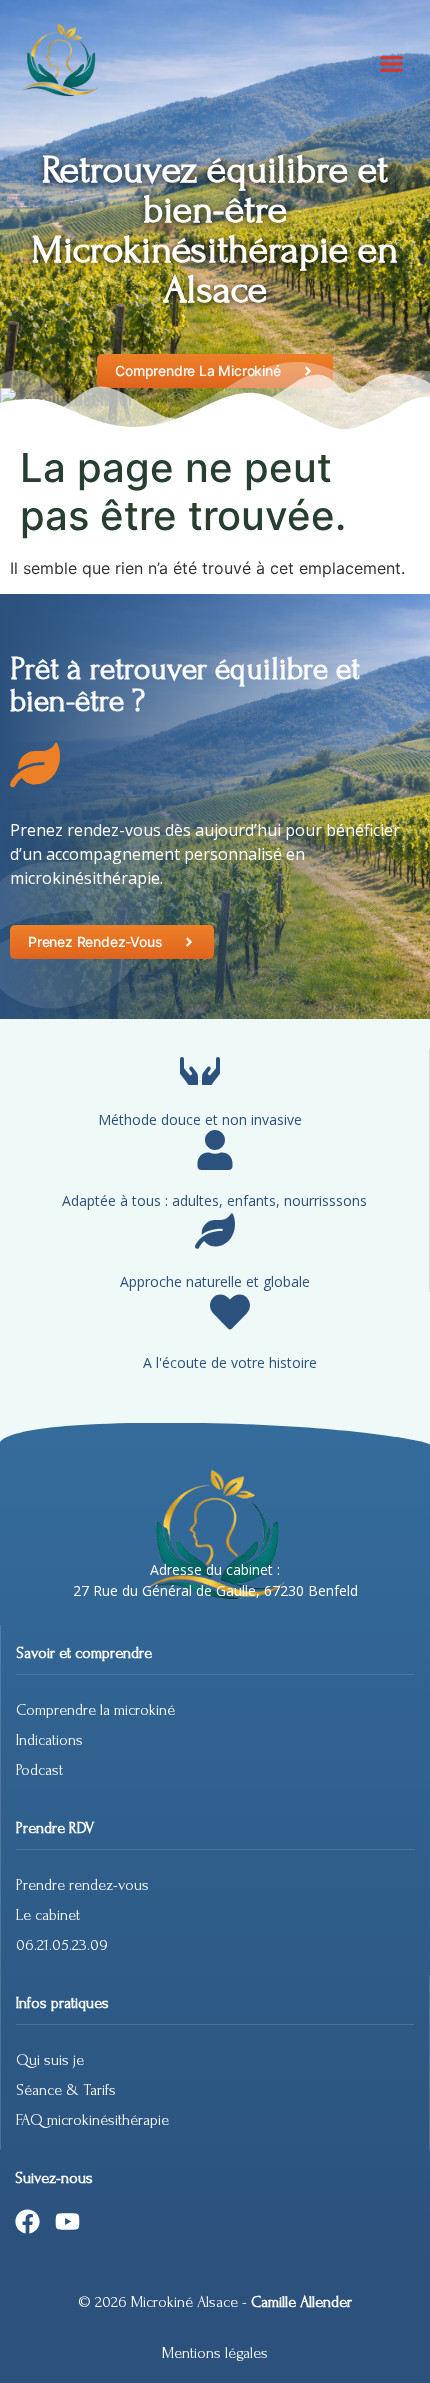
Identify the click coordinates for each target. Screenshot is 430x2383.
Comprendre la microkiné (95, 1710)
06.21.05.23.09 (62, 1945)
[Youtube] (67, 2221)
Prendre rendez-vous (82, 1885)
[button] (392, 63)
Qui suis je (50, 2060)
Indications (49, 1740)
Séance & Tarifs (66, 2090)
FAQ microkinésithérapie (94, 2120)
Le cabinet (48, 1915)
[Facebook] (27, 2221)
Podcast (39, 1770)
